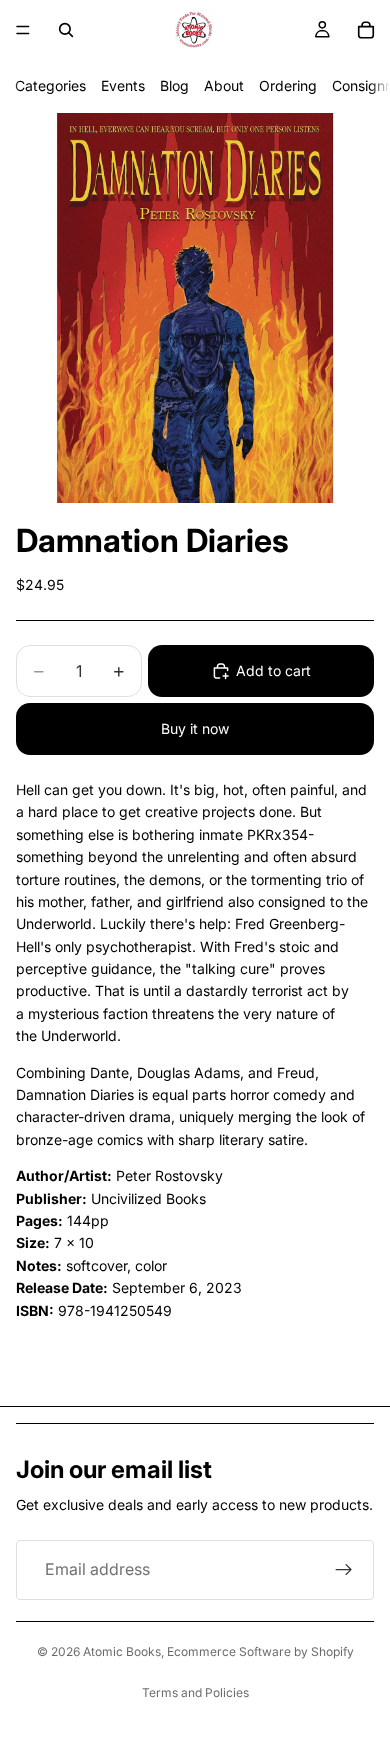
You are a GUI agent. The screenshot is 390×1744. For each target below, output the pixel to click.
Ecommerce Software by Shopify (260, 1651)
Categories (50, 85)
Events (123, 85)
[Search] (66, 30)
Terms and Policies (195, 1692)
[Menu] (23, 30)
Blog (174, 85)
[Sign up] (344, 1570)
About (224, 85)
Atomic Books (122, 1651)
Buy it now (195, 728)
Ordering (288, 85)
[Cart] (366, 30)
